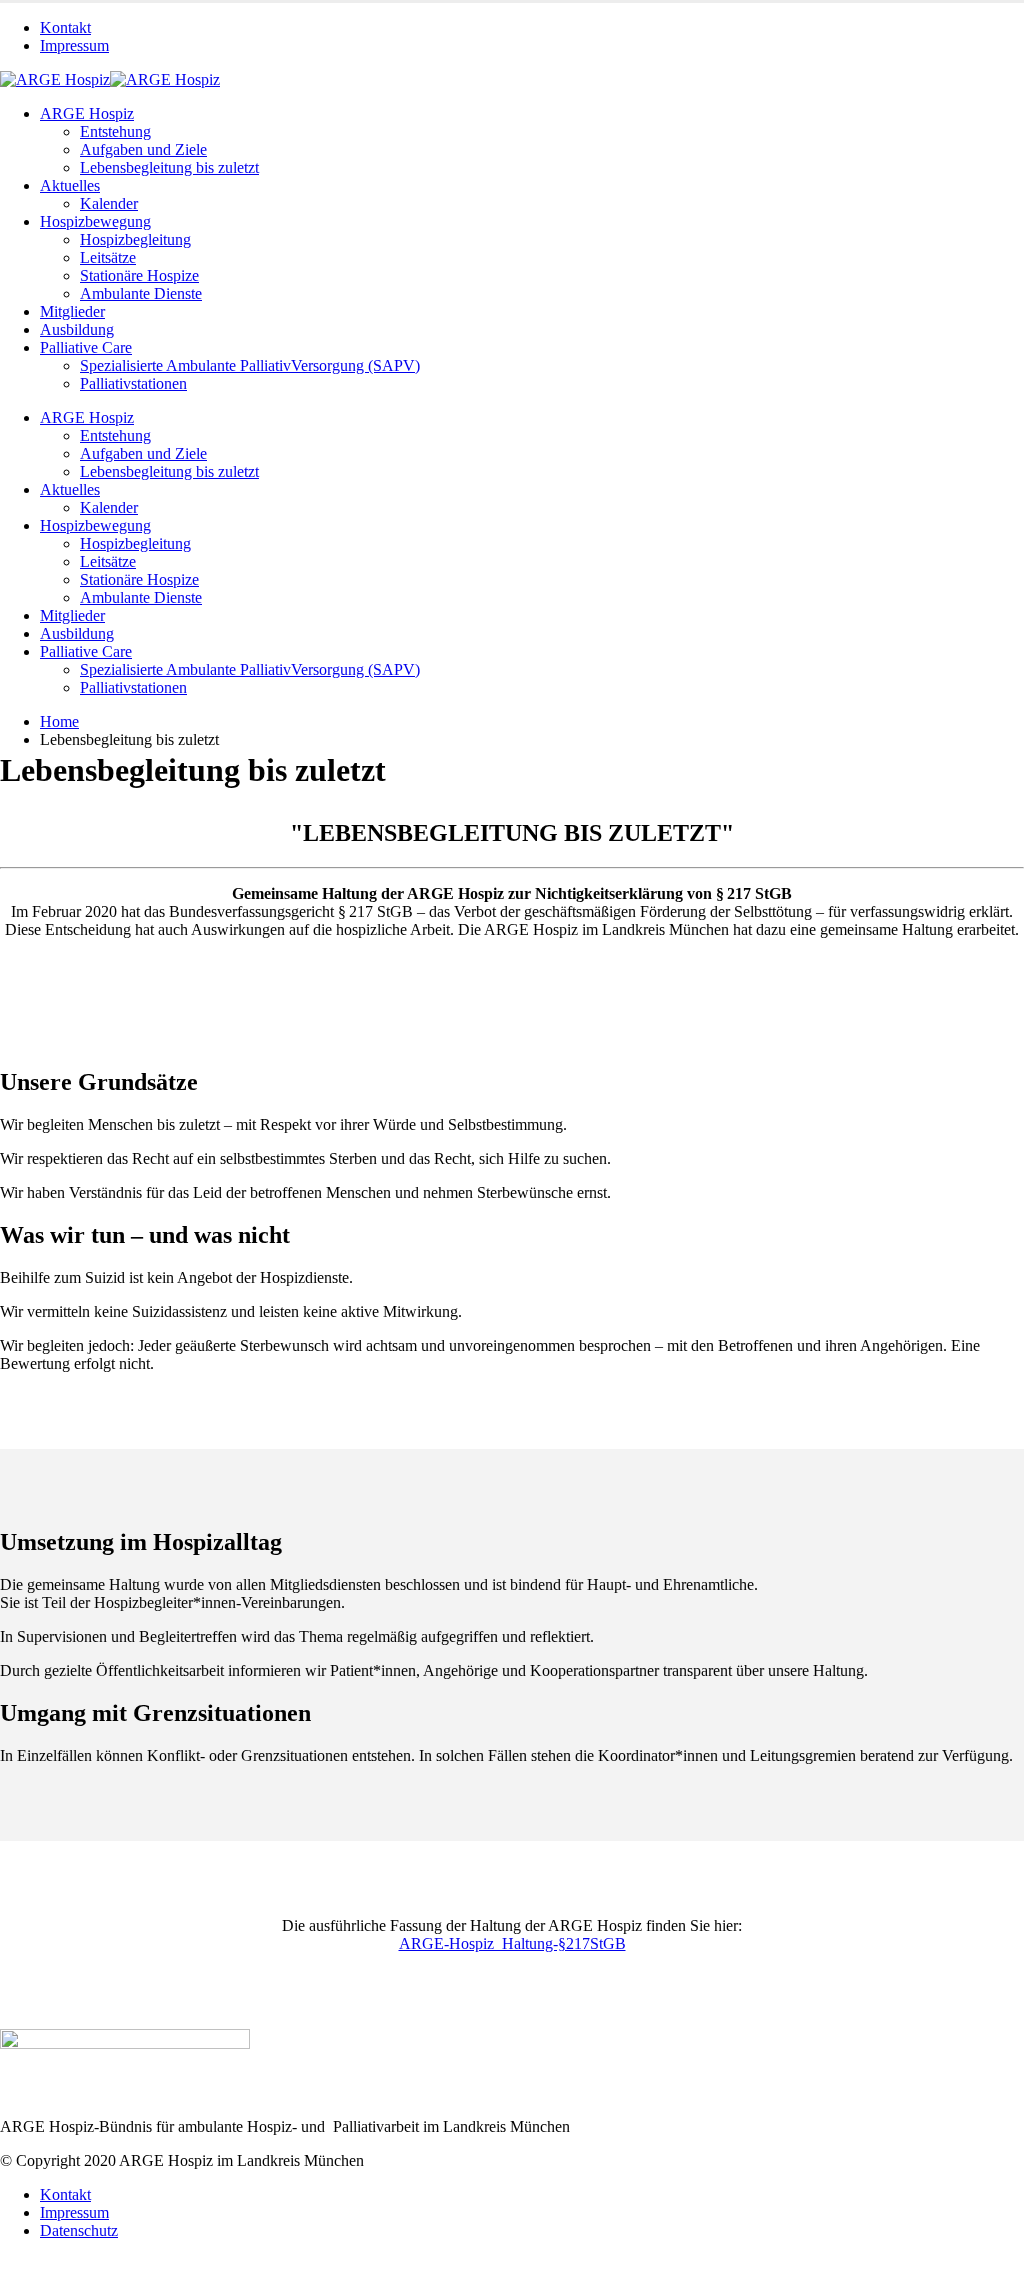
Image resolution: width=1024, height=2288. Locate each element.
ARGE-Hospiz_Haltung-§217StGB (512, 1943)
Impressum (74, 45)
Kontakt (65, 27)
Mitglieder (72, 311)
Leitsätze (108, 257)
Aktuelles (70, 185)
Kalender (109, 203)
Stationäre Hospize (139, 275)
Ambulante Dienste (141, 293)
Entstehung (115, 131)
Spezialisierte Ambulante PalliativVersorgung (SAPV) (250, 365)
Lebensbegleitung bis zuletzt (169, 167)
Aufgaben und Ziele (143, 149)
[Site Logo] (110, 79)
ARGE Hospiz (87, 113)
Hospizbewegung (95, 221)
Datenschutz (79, 2230)
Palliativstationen (133, 383)
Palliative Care (86, 347)
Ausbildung (77, 329)
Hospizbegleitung (135, 239)
